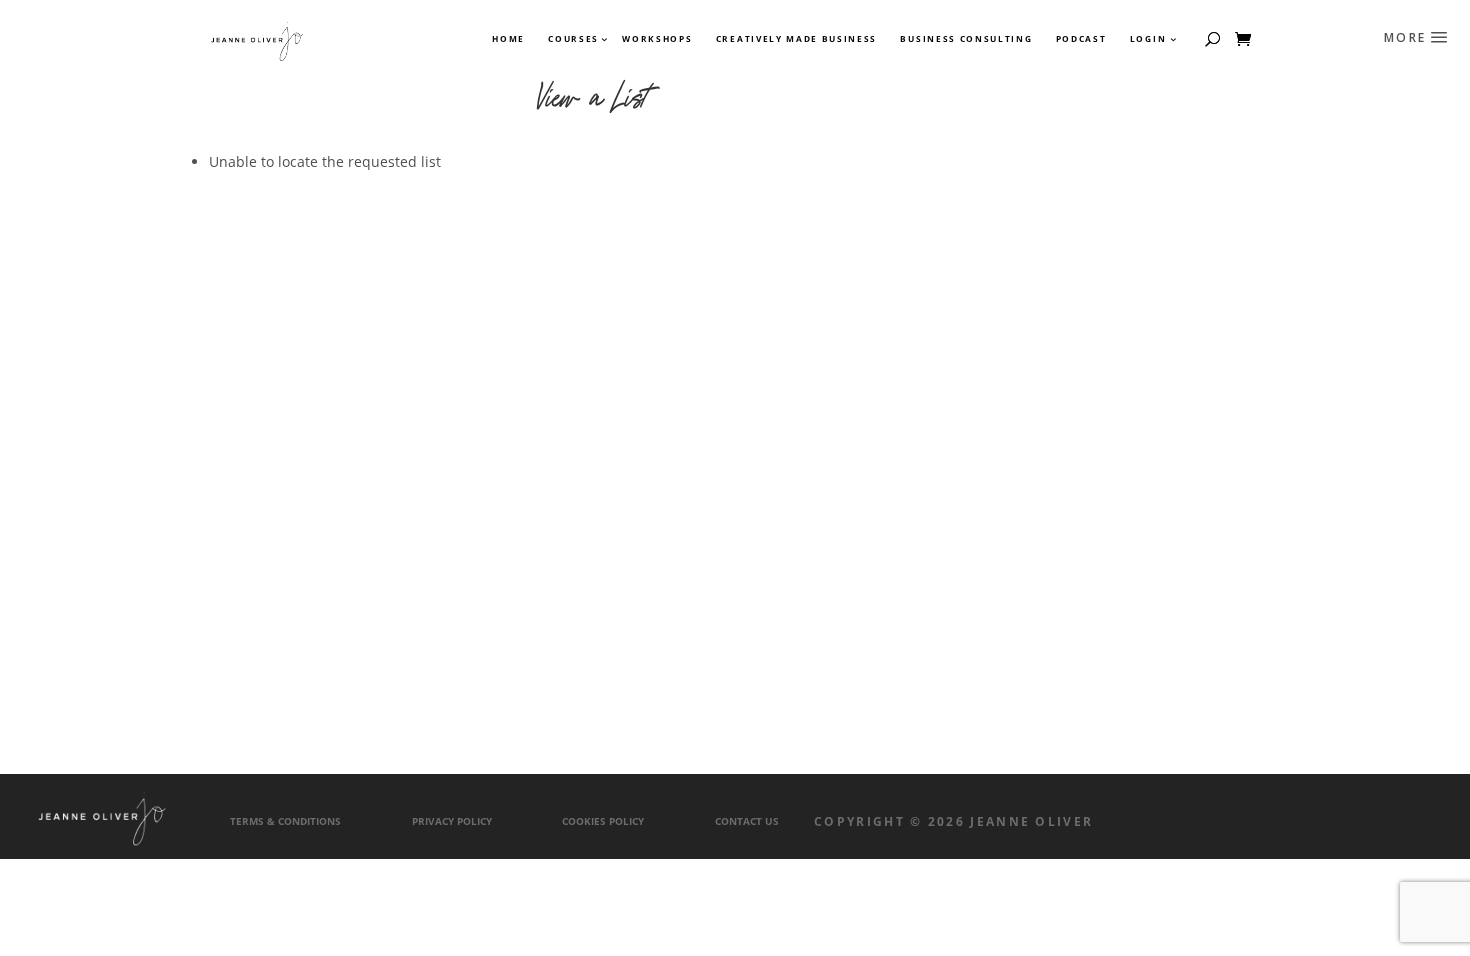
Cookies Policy (603, 821)
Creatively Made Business (796, 39)
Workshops (657, 39)
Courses (572, 39)
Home (508, 39)
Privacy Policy (452, 821)
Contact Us (747, 821)
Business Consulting (966, 39)
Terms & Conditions (285, 821)
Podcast (1081, 39)
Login (1148, 39)
